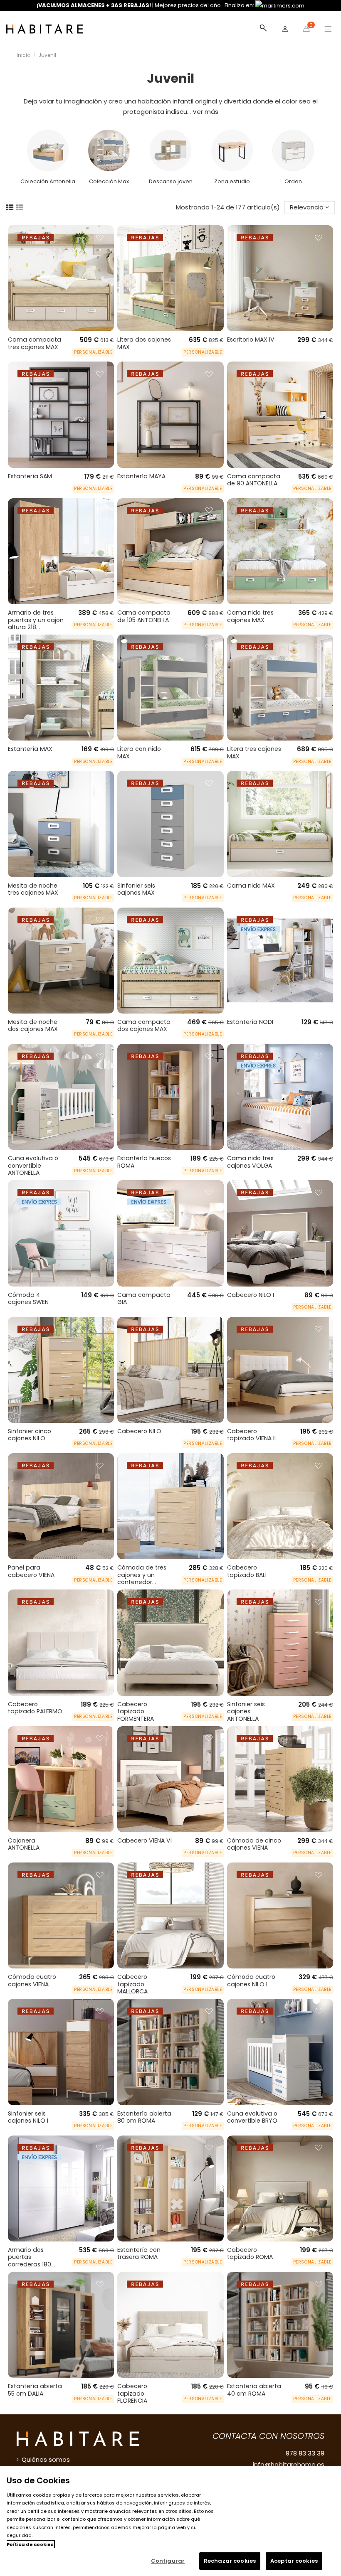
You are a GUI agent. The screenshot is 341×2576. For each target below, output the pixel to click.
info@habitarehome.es (289, 2464)
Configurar (168, 2561)
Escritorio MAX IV (251, 340)
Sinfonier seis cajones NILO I (28, 2117)
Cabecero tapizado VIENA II (251, 1435)
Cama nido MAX (251, 886)
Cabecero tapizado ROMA (250, 2254)
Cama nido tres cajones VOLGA (250, 1162)
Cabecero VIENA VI (145, 1840)
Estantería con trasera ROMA (139, 2254)
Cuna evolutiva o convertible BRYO (252, 2117)
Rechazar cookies (230, 2561)
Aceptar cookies (294, 2561)
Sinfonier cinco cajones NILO (30, 1435)
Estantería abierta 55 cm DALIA (35, 2390)
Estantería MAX (30, 749)
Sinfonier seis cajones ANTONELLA (246, 1711)
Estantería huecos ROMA (144, 1162)
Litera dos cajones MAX (144, 343)
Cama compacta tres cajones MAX (35, 343)
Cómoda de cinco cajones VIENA (254, 1844)
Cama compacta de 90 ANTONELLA (254, 480)
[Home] (45, 29)
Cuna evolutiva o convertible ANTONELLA (33, 1165)
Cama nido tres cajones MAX (250, 616)
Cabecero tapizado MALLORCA (132, 1984)
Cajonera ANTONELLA (24, 1844)
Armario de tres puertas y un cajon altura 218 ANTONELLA (36, 624)
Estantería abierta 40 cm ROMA (254, 2390)
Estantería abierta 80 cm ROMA (144, 2117)
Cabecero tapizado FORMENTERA (136, 1711)
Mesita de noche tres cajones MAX (33, 889)
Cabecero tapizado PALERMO (35, 1708)
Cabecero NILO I (251, 1295)
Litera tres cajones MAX (254, 753)
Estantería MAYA (141, 476)
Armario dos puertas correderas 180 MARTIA (30, 2261)
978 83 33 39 (305, 2453)
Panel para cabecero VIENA (31, 1571)
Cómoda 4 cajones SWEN (28, 1299)
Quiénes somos (46, 2459)
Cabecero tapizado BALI (247, 1571)
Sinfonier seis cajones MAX (136, 889)
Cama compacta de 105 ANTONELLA (144, 616)
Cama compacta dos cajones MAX (144, 1026)
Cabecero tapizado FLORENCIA (132, 2393)
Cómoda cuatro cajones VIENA (32, 1981)
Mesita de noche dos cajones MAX (33, 1026)
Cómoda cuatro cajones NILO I (251, 1981)
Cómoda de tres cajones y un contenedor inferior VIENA (142, 1578)
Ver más (205, 112)
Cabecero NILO (139, 1431)
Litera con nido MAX (139, 753)
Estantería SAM (30, 476)
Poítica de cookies (30, 2544)
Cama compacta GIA (144, 1299)
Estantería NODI (250, 1022)
